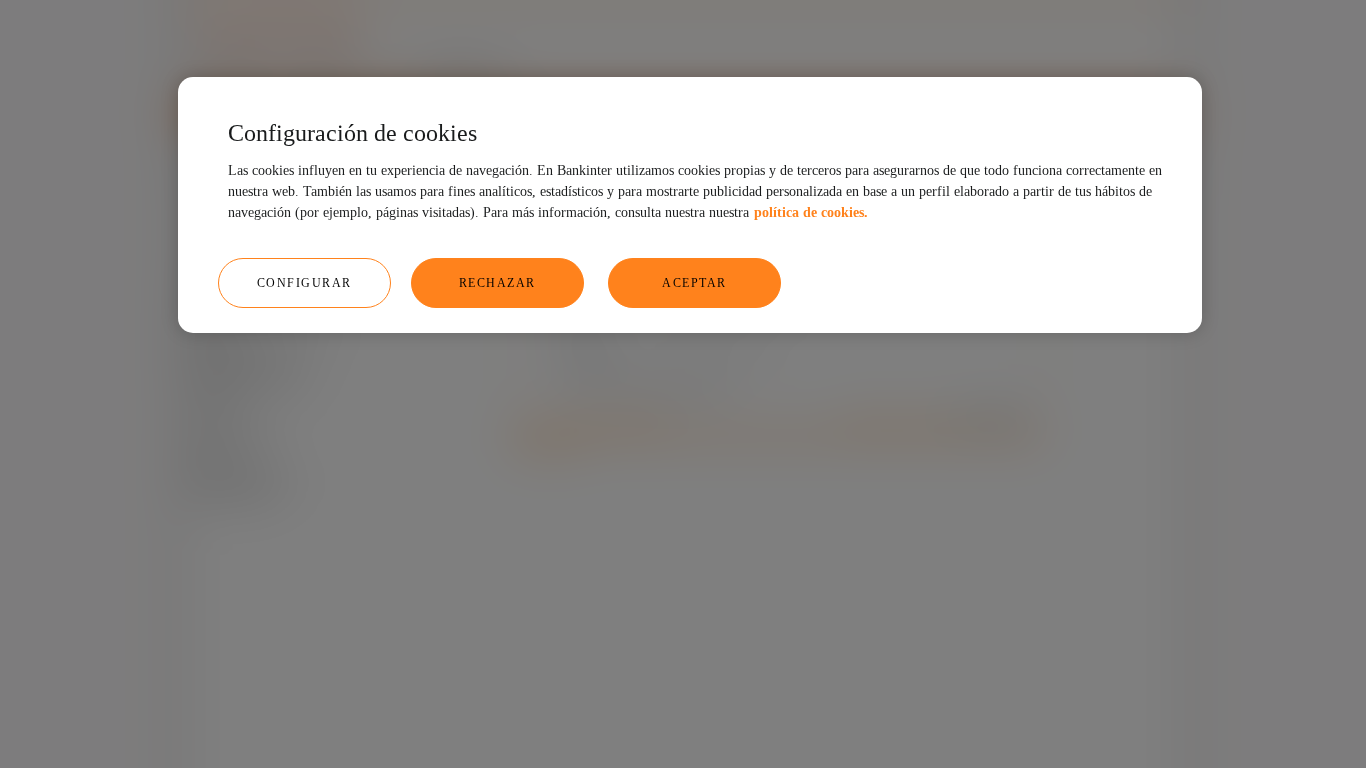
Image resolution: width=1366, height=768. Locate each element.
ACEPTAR (694, 283)
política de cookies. (811, 212)
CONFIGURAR (304, 283)
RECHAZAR (497, 283)
